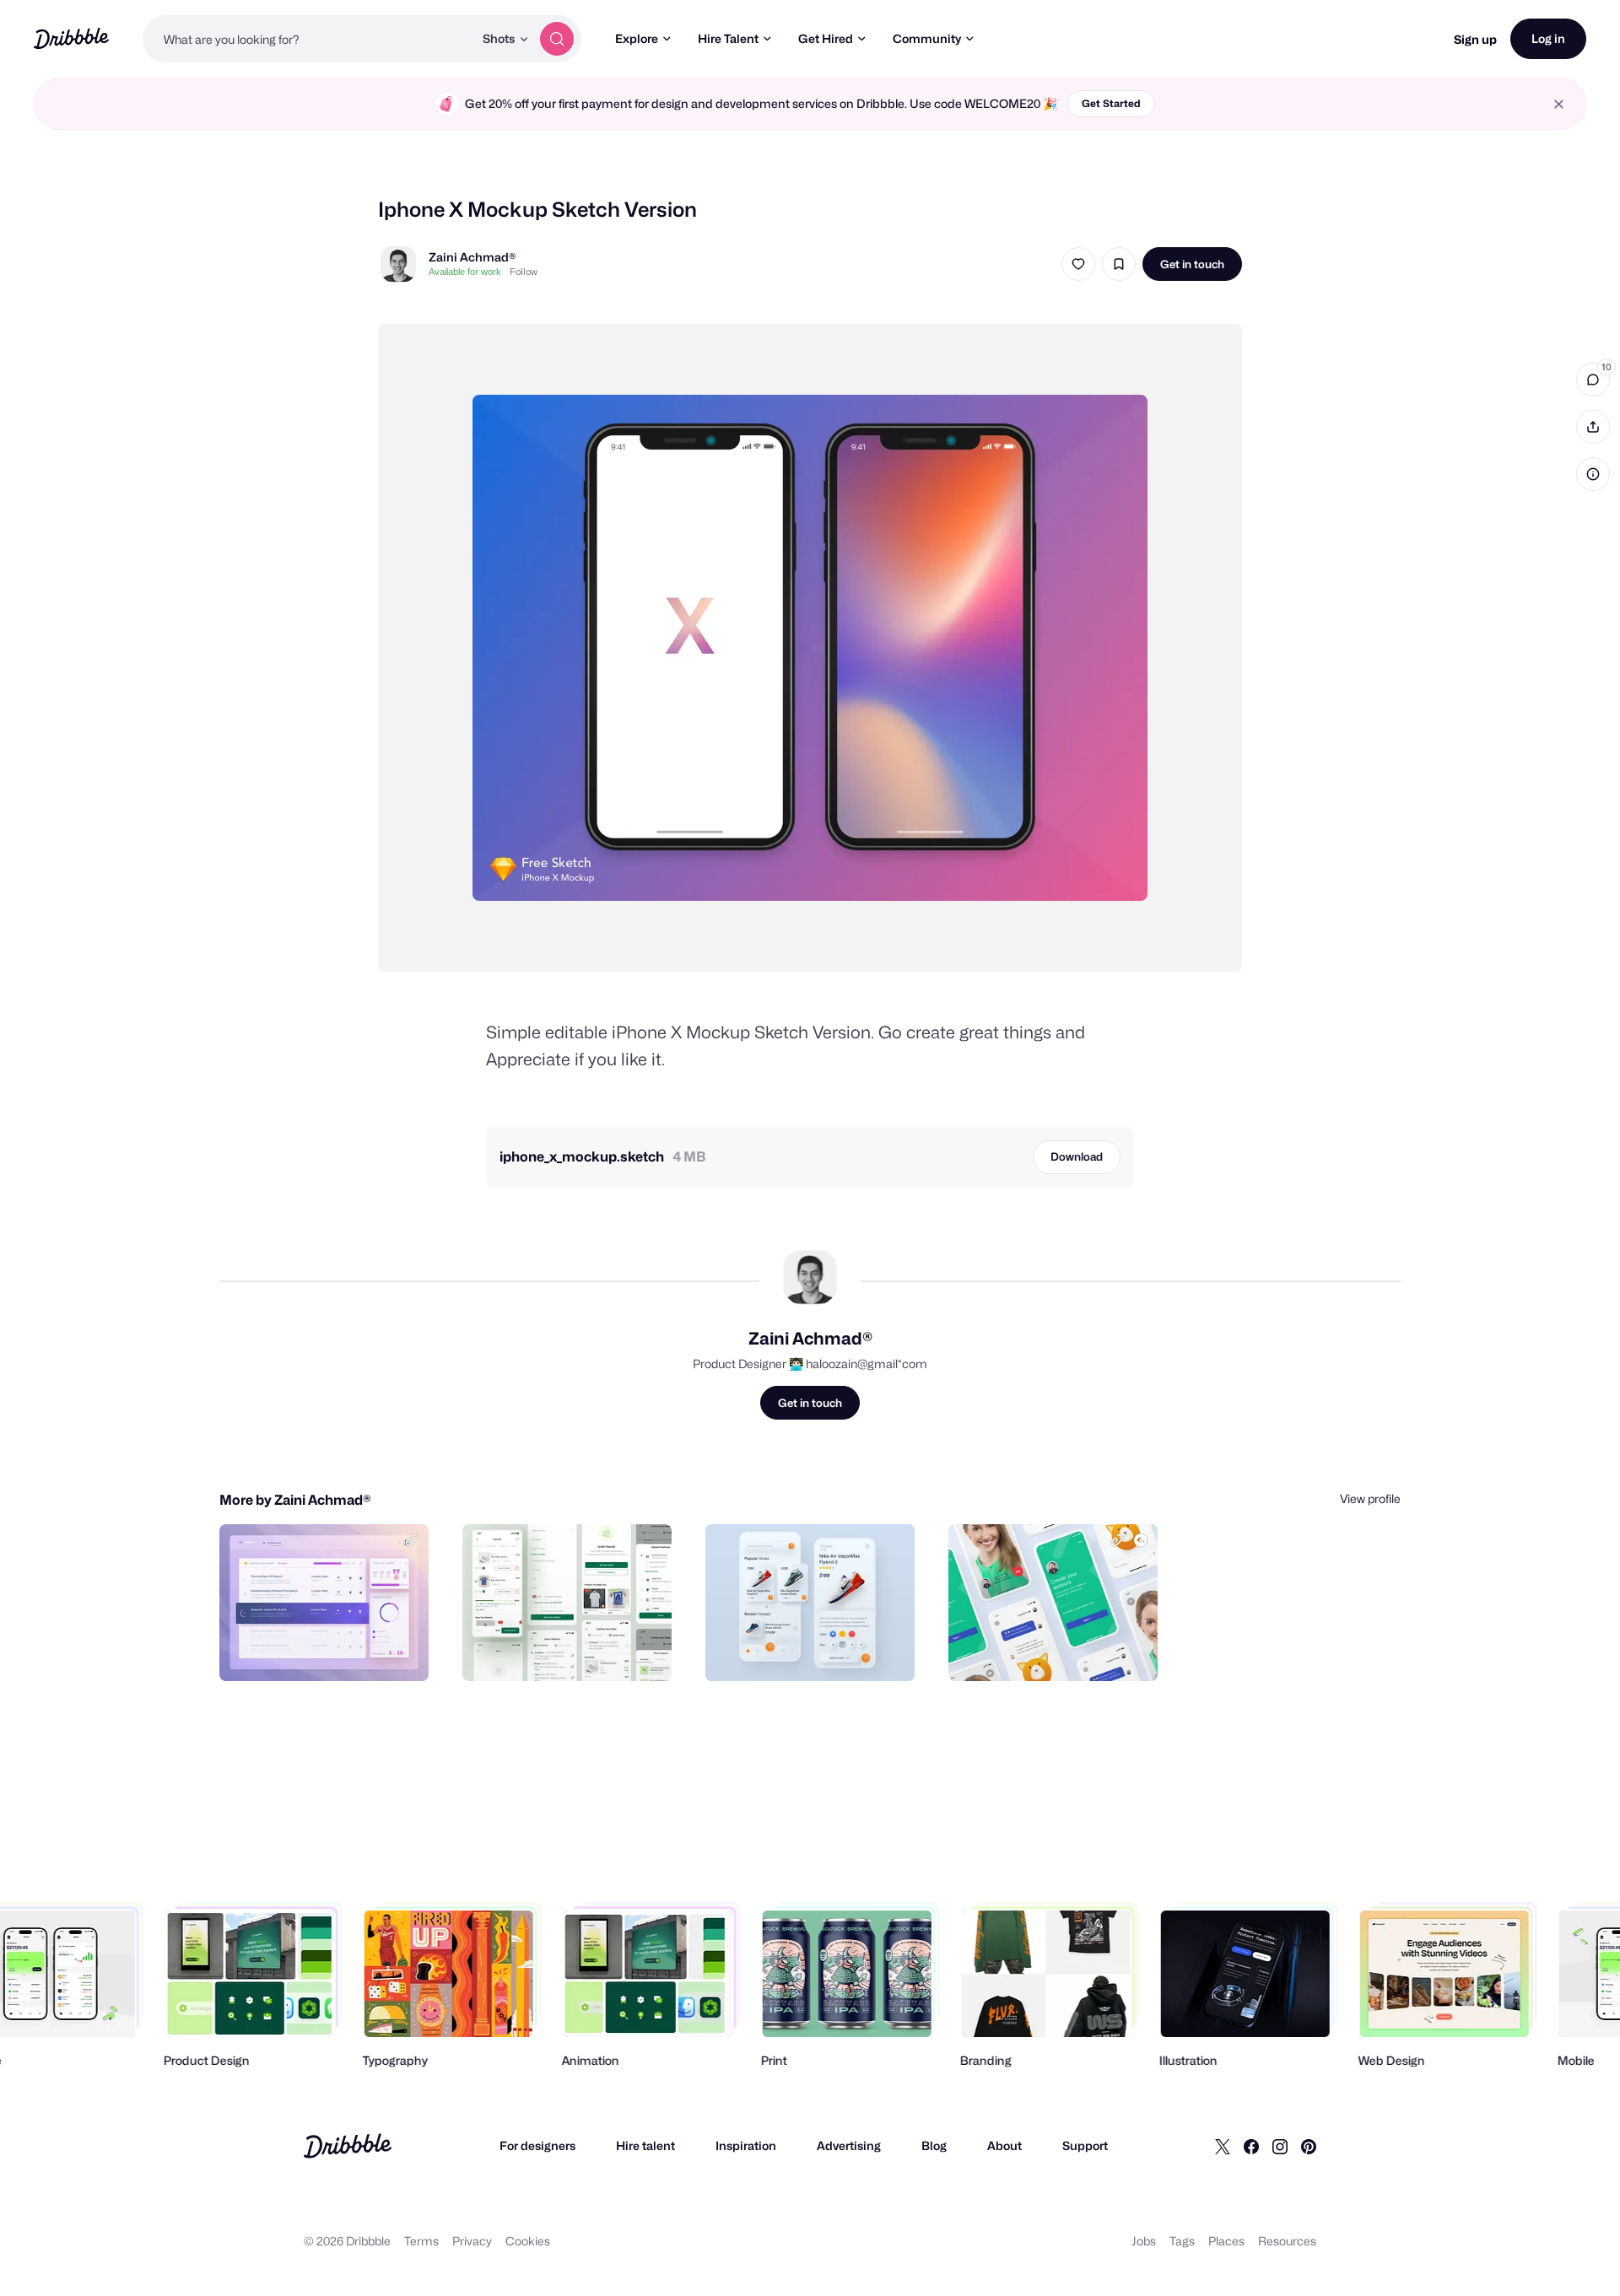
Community (927, 38)
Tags (1182, 2241)
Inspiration (746, 2145)
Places (1226, 2241)
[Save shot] (1119, 264)
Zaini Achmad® (472, 257)
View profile (1370, 1498)
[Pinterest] (1309, 2146)
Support (1085, 2145)
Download (1077, 1156)
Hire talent (645, 2145)
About (1004, 2145)
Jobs (1144, 2241)
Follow (524, 272)
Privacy (472, 2241)
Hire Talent (728, 38)
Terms (421, 2241)
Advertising (849, 2145)
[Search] (557, 39)
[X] (1223, 2146)
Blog (934, 2145)
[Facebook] (1251, 2146)
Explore (637, 38)
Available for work (465, 272)
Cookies (528, 2241)
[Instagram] (1280, 2146)
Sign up (1475, 39)
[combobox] (308, 39)
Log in (1548, 38)
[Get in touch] (330, 1650)
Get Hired (826, 38)
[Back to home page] (71, 38)
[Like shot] (1078, 264)
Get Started (1111, 103)
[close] (1559, 104)
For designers (537, 2145)
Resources (1287, 2241)
